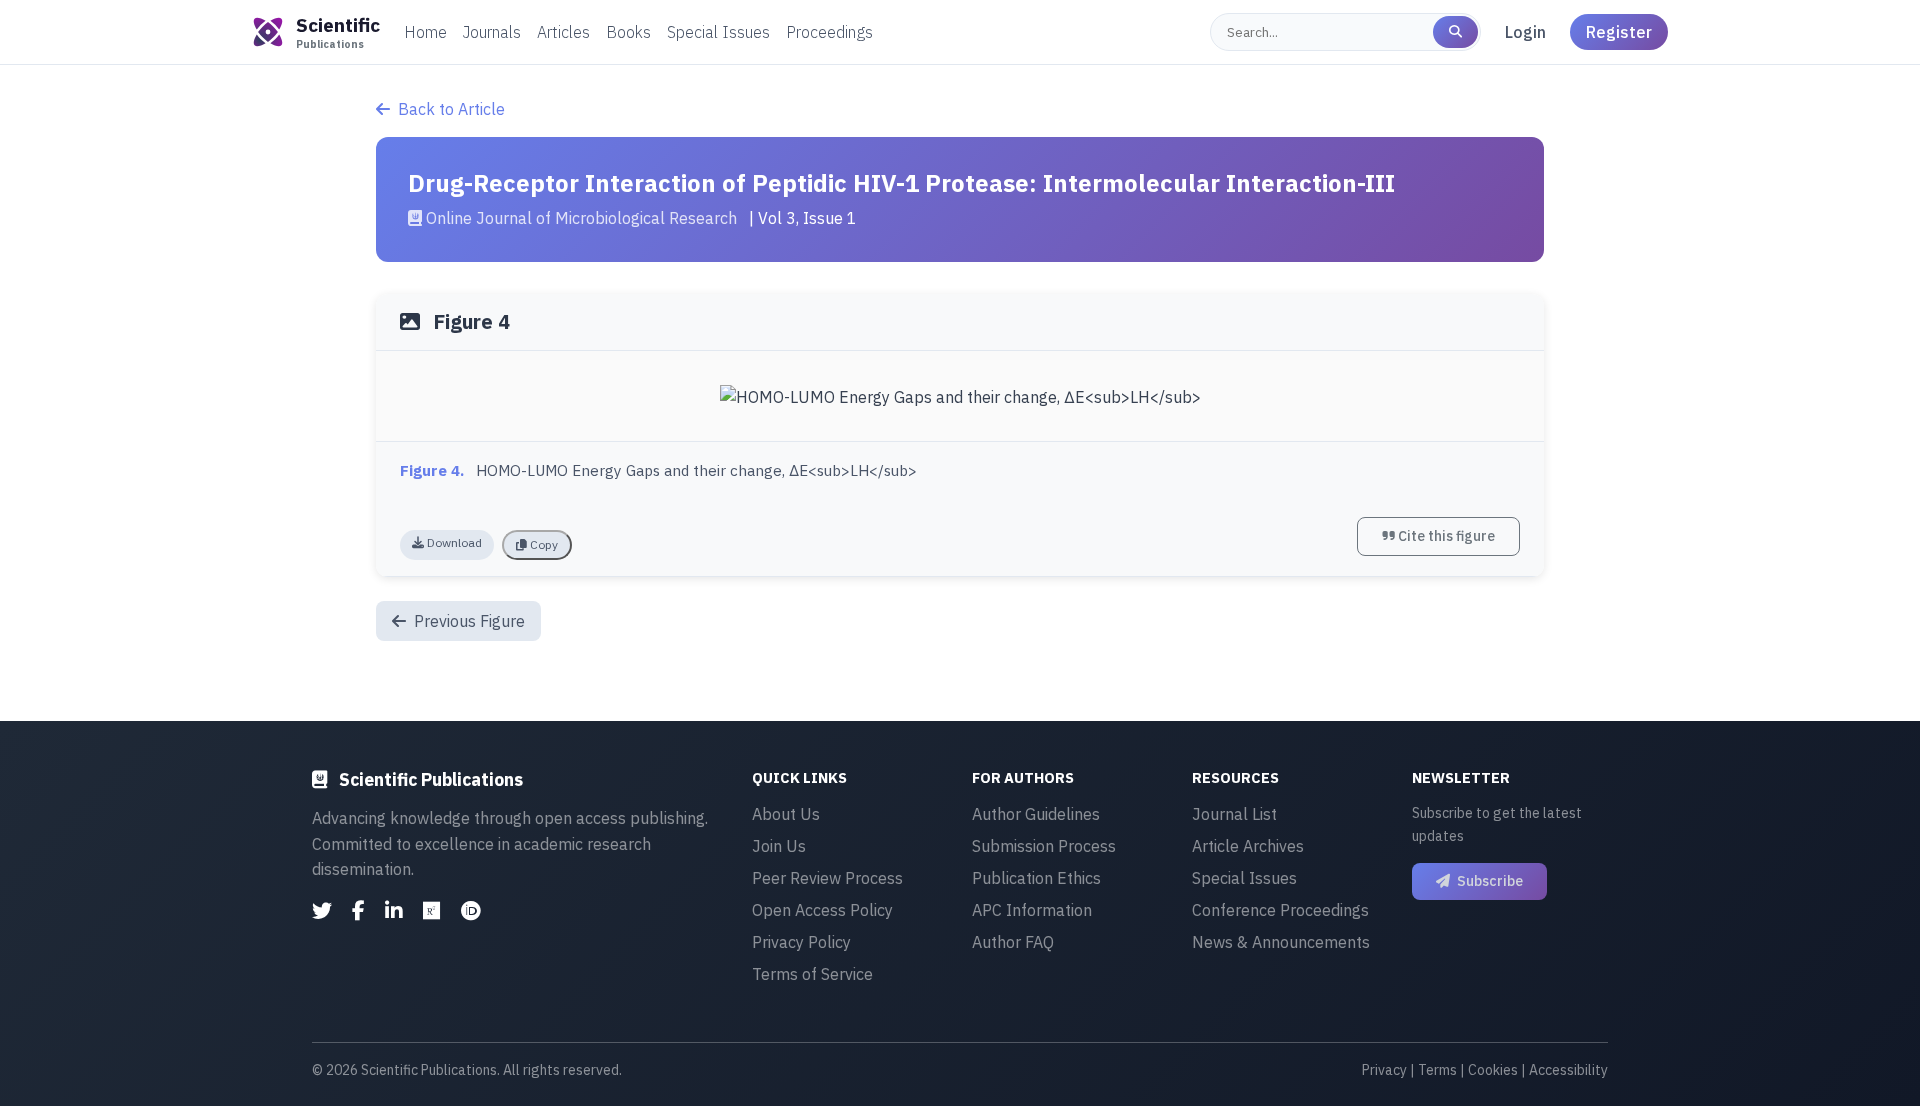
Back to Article (451, 109)
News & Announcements (1281, 942)
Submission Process (1044, 846)
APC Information (1032, 910)
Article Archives (1248, 846)
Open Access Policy (822, 910)
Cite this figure (1445, 536)
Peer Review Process (827, 878)
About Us (786, 814)
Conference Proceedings (1280, 910)
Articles (563, 32)
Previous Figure (467, 621)
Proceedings (829, 32)
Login (1525, 32)
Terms (1437, 1070)
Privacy (1384, 1070)
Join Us (779, 846)
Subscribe (1488, 881)
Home (425, 32)
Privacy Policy (801, 942)
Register (1619, 32)
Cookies (1493, 1070)
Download (453, 542)
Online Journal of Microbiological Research (581, 218)
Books (628, 32)
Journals (492, 32)
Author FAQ (1013, 942)
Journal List (1234, 814)
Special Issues (718, 32)
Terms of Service (812, 974)
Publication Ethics (1036, 878)
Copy (542, 544)
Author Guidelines (1036, 814)
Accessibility (1568, 1070)
